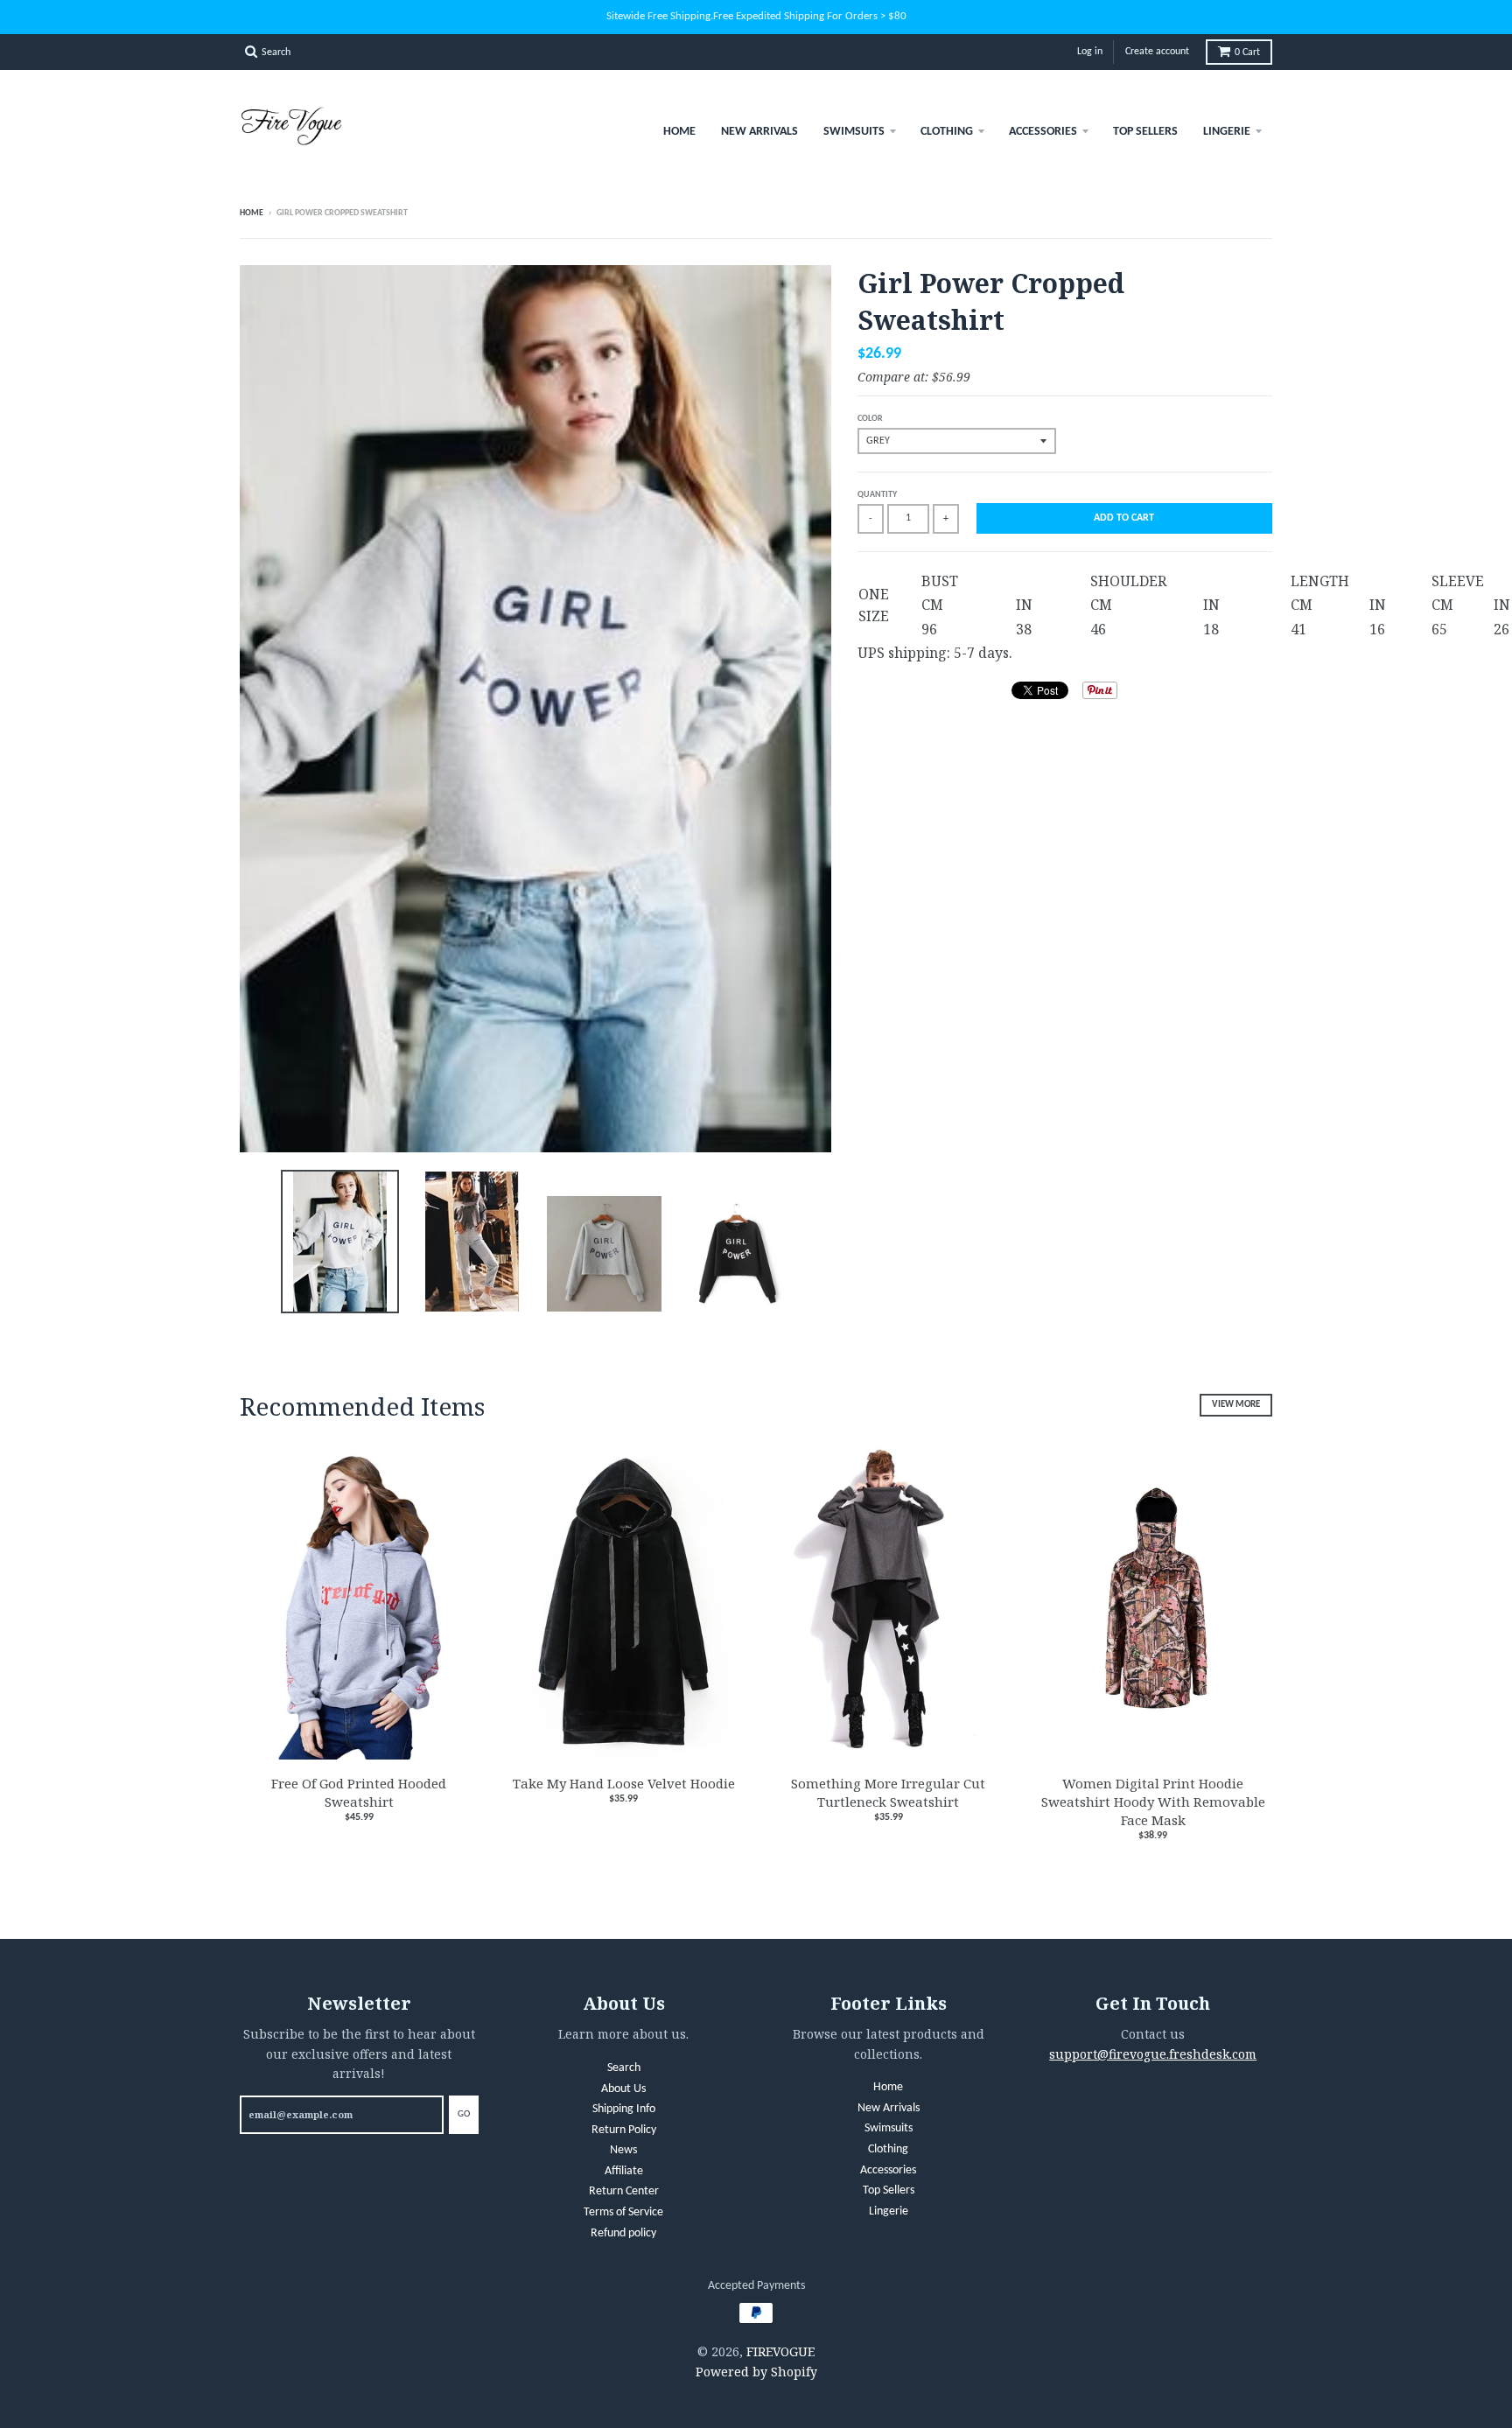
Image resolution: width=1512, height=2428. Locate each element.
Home (679, 132)
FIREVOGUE (780, 2351)
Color (870, 419)
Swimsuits (854, 132)
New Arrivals (759, 132)
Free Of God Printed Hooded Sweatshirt (359, 1792)
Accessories (1043, 132)
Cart (1247, 52)
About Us (623, 2089)
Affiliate (624, 2171)
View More (1236, 1405)
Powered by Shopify (756, 2372)
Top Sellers (1145, 132)
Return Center (624, 2191)
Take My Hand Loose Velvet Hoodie (624, 1783)
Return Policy (624, 2130)
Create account (1157, 52)
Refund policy (623, 2233)
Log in (1090, 52)
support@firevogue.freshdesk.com (1153, 2054)
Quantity (877, 495)
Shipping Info (624, 2109)
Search (624, 2068)
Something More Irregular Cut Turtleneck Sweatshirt (888, 1792)
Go (464, 2114)
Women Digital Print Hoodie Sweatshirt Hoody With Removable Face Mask (1153, 1802)
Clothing (947, 132)
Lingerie (1227, 132)
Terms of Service (623, 2212)
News (623, 2150)
